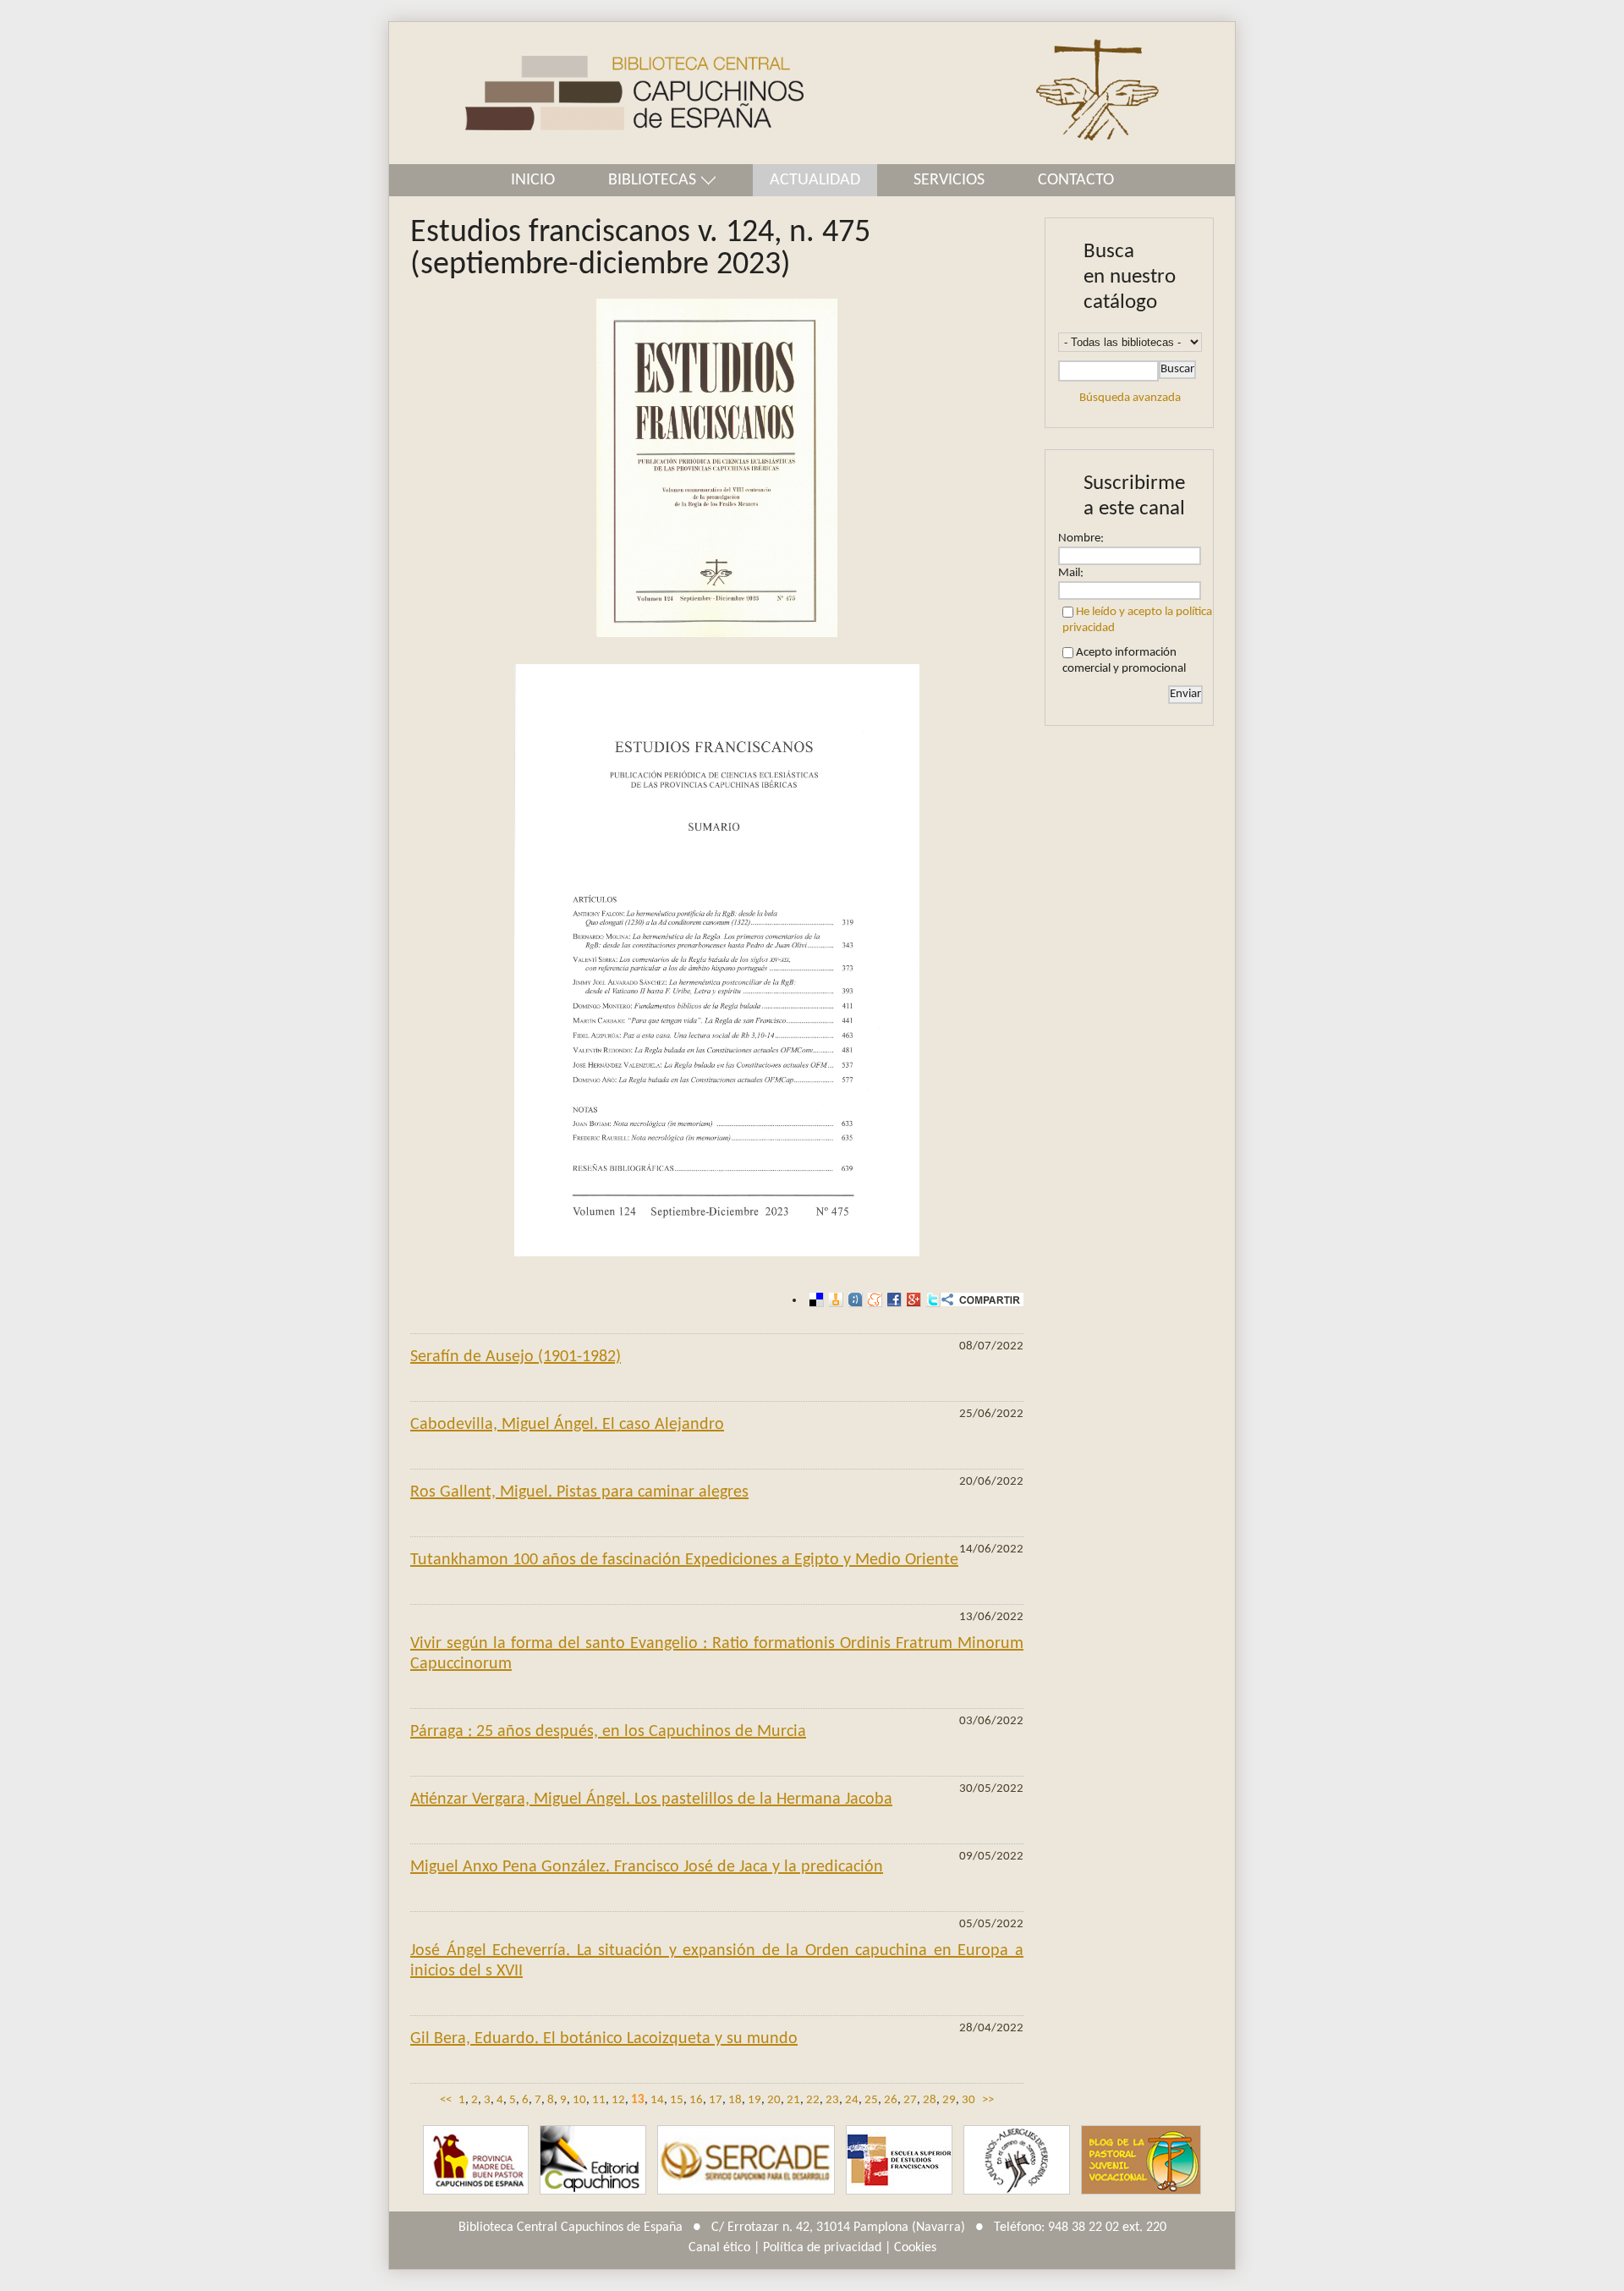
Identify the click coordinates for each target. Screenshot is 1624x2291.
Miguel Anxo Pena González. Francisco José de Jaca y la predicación (647, 1867)
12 (618, 2100)
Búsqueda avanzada (1130, 398)
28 (930, 2100)
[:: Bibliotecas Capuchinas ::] (596, 93)
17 (716, 2100)
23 (832, 2100)
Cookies (915, 2248)
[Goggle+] (911, 1300)
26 (891, 2100)
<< (446, 2100)
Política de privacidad (822, 2248)
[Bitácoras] (834, 1300)
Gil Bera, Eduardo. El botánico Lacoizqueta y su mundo (604, 2039)
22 (813, 2100)
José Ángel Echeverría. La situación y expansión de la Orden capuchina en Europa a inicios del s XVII (717, 1961)
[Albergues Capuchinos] (1017, 2160)
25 (871, 2100)
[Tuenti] (853, 1300)
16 (696, 2100)
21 (793, 2100)
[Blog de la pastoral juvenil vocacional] (1141, 2160)
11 (599, 2100)
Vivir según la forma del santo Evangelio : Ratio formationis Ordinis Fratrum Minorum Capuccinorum (717, 1654)
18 (735, 2100)
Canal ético (719, 2248)
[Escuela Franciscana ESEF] (899, 2160)
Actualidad (815, 180)
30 (968, 2100)
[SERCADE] (746, 2160)
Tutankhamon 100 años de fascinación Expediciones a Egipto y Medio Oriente (684, 1560)
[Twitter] (931, 1300)
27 (910, 2100)
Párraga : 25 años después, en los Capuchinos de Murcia (608, 1732)
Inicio (533, 180)
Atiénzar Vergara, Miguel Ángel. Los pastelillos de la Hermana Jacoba (651, 1799)
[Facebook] (892, 1300)
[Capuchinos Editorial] (593, 2160)
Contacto (1076, 180)
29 (949, 2100)
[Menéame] (872, 1300)
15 (677, 2100)
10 (579, 2100)
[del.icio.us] (814, 1300)
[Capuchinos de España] (476, 2160)
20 (774, 2100)
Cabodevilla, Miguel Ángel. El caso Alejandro (567, 1425)
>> (988, 2100)
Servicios (949, 180)
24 (852, 2100)
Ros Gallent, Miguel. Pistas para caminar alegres (579, 1492)
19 (754, 2100)
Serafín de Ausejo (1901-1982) (516, 1357)
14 (657, 2100)
